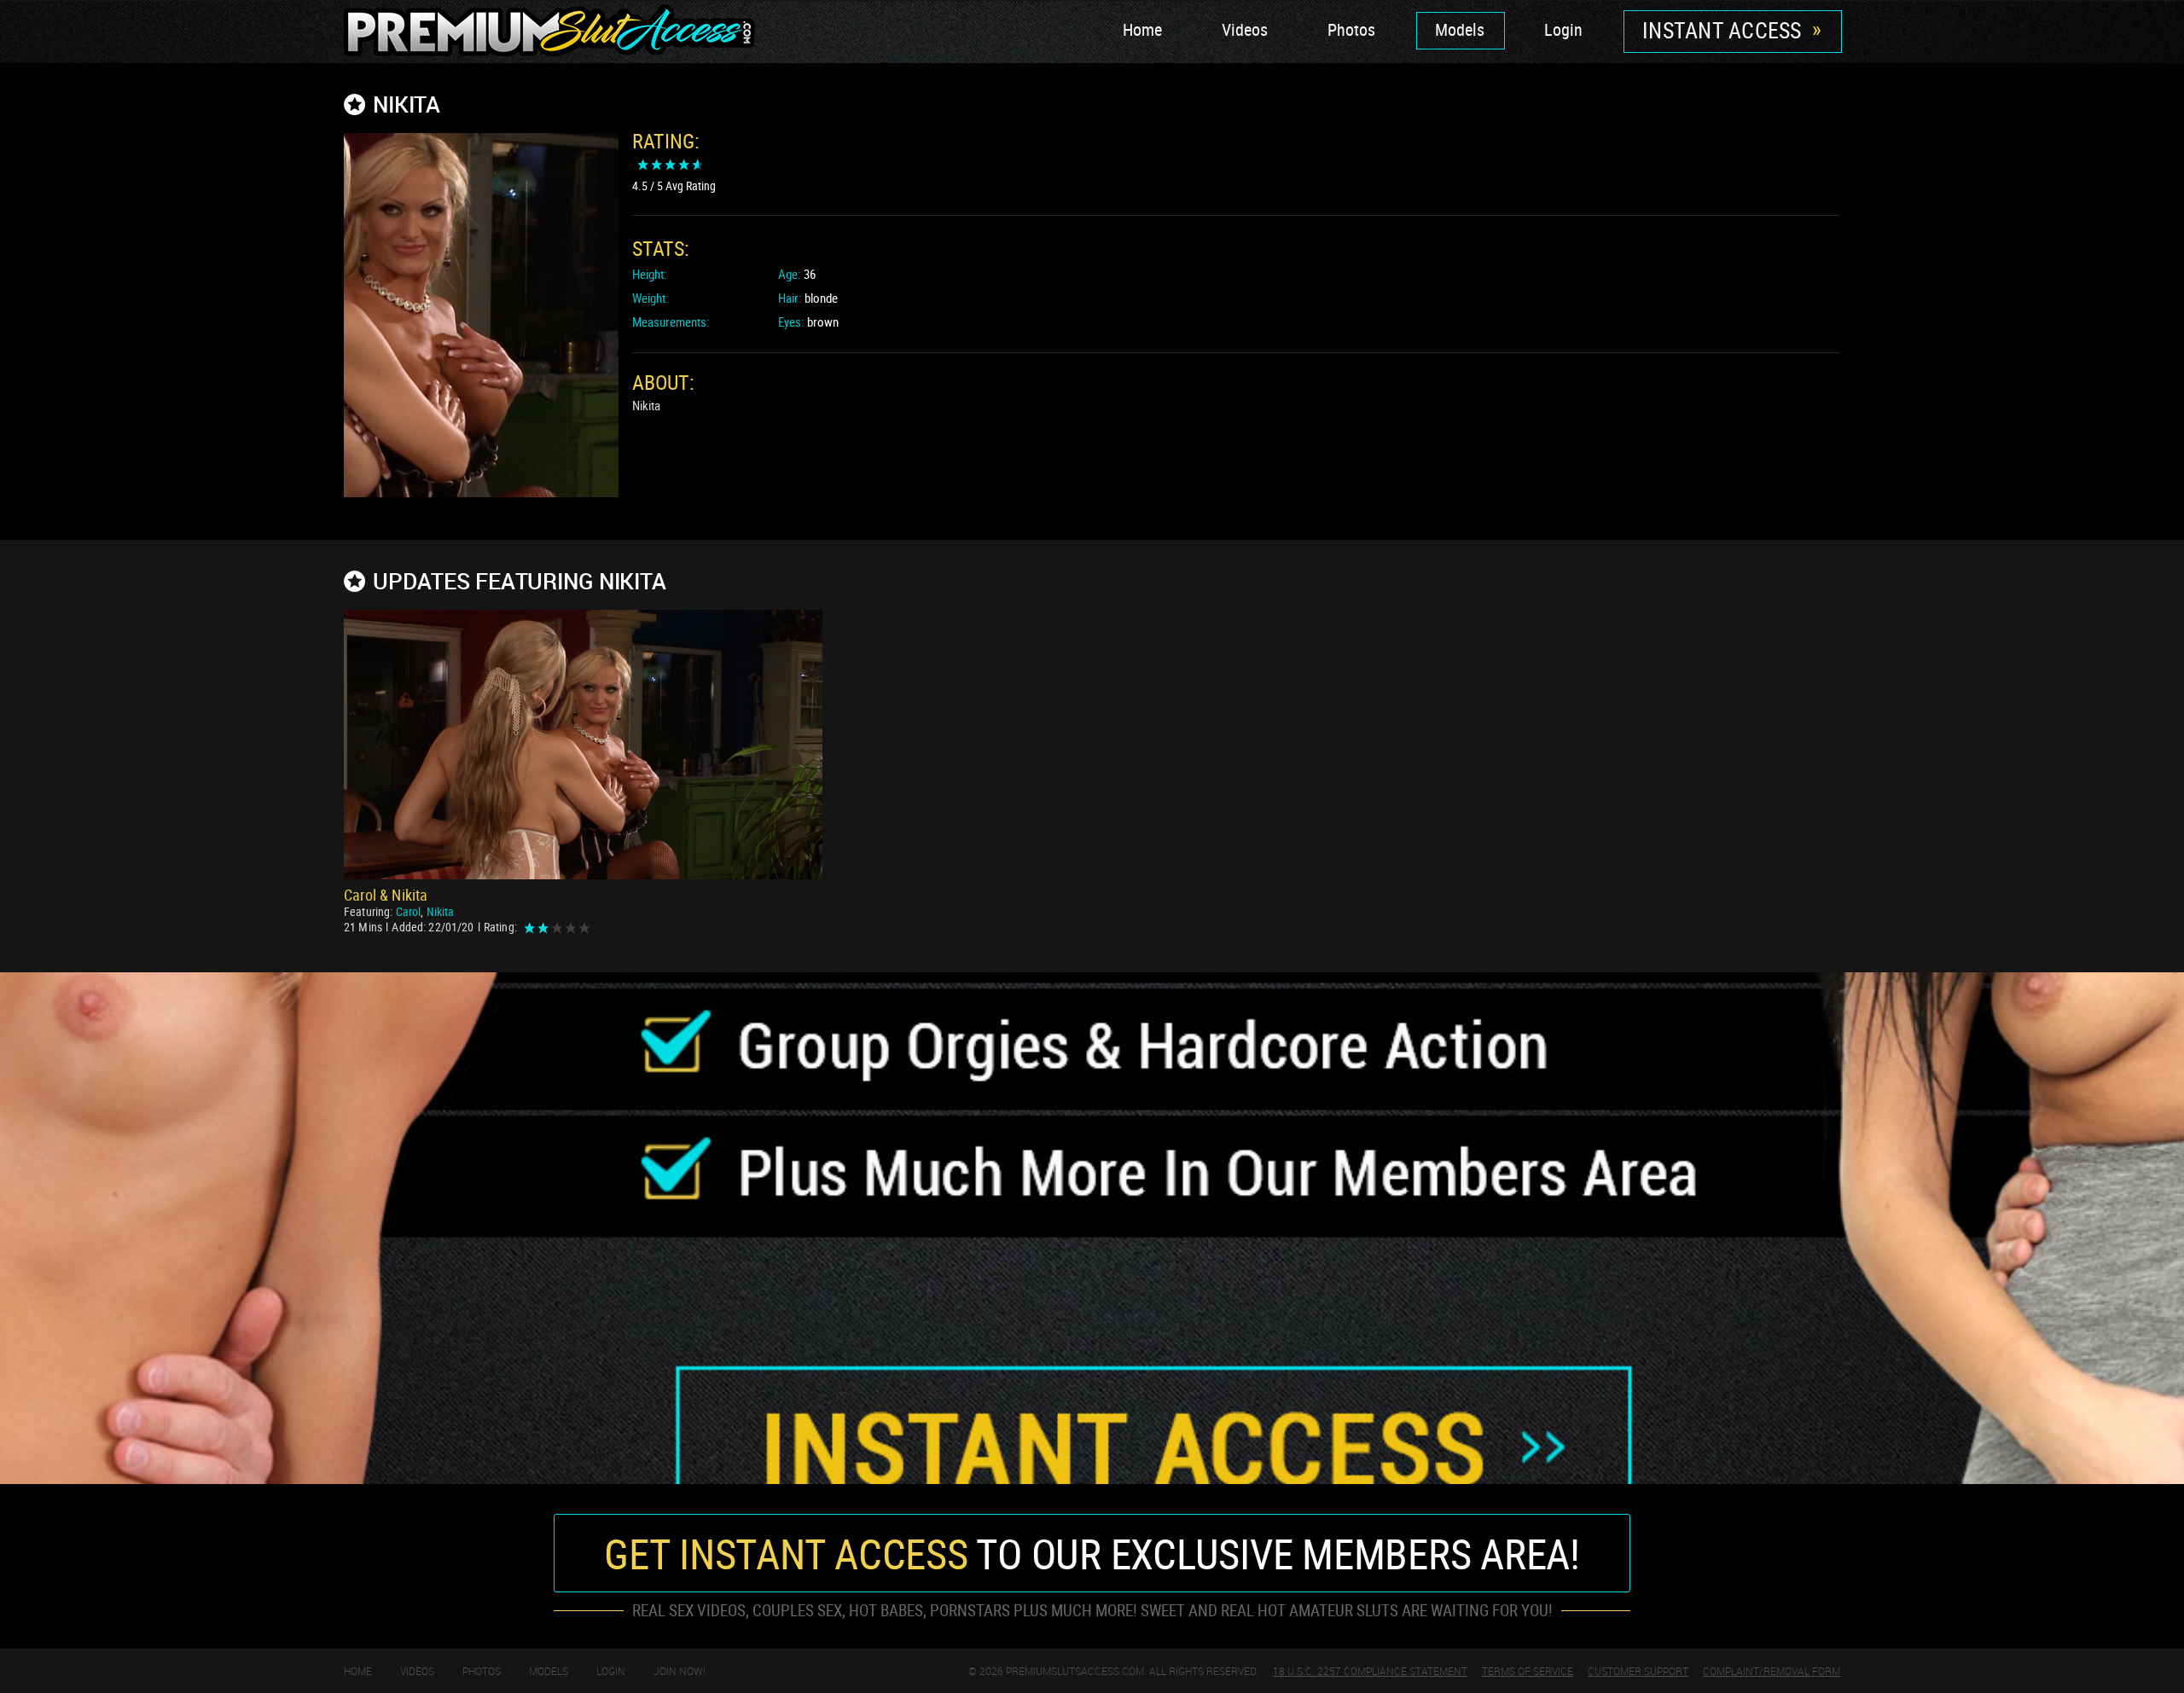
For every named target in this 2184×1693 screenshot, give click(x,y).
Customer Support (1638, 1671)
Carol (409, 911)
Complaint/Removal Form (1772, 1671)
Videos (1245, 29)
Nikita (441, 911)
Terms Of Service (1528, 1671)
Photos (1351, 29)
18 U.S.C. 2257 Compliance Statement (1370, 1671)
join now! (680, 1671)
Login (1563, 29)
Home (1142, 29)
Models (1460, 29)
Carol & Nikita (386, 895)
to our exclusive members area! (1092, 1553)
